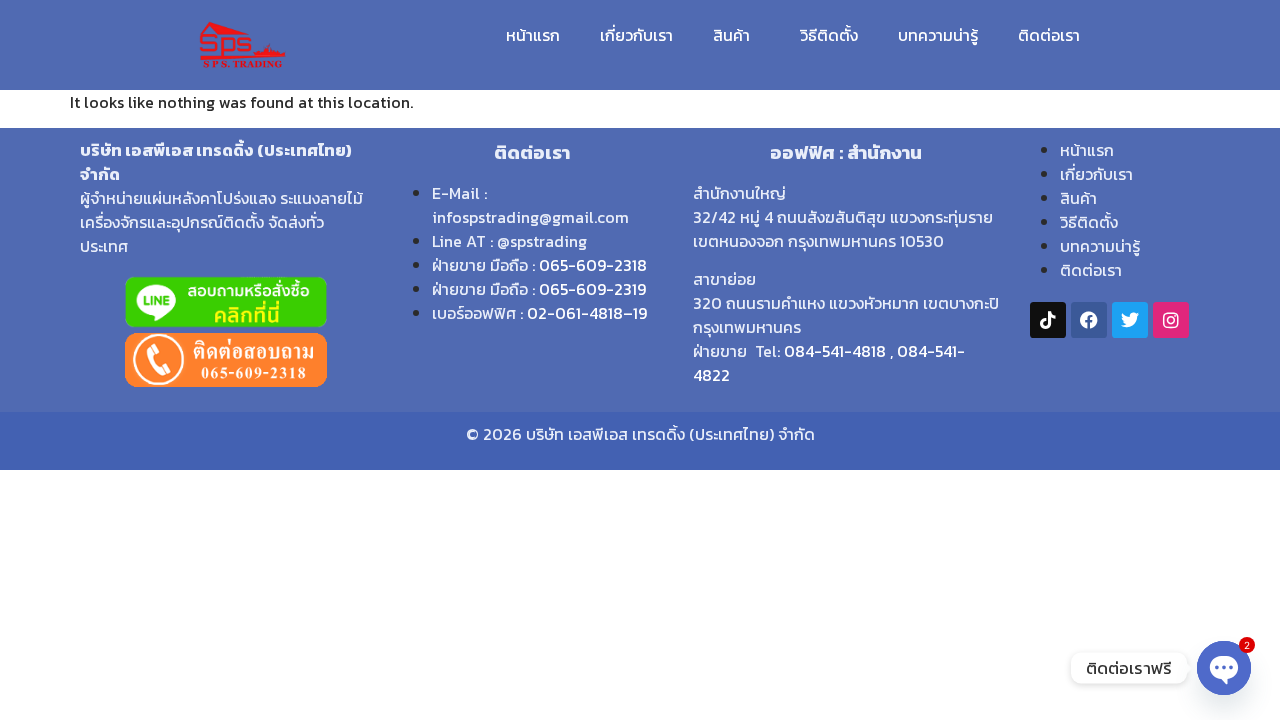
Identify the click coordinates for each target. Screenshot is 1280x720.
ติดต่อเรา (1049, 35)
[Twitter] (1130, 320)
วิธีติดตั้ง (829, 35)
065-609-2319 (592, 289)
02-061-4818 (575, 313)
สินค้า (731, 35)
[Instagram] (1171, 320)
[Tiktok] (1048, 320)
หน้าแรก (533, 35)
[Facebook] (1089, 320)
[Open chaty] (1224, 668)
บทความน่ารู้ (938, 35)
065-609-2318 (593, 265)
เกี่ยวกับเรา (636, 35)
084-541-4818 (835, 351)
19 (640, 313)
